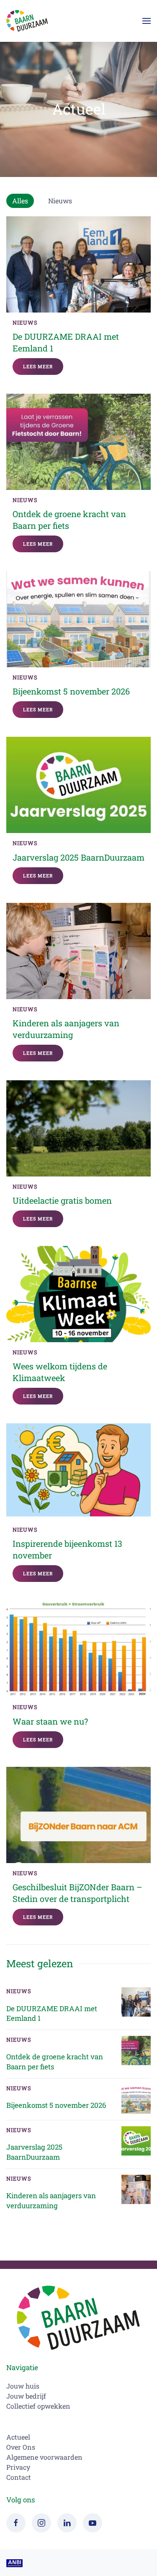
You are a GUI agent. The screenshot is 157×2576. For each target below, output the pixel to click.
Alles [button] (20, 201)
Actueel (79, 109)
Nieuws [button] (60, 201)
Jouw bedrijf (26, 2396)
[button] (147, 21)
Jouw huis (23, 2386)
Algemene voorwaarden (44, 2457)
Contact (19, 2477)
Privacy (18, 2467)
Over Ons (21, 2447)
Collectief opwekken (38, 2406)
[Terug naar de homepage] (27, 21)
